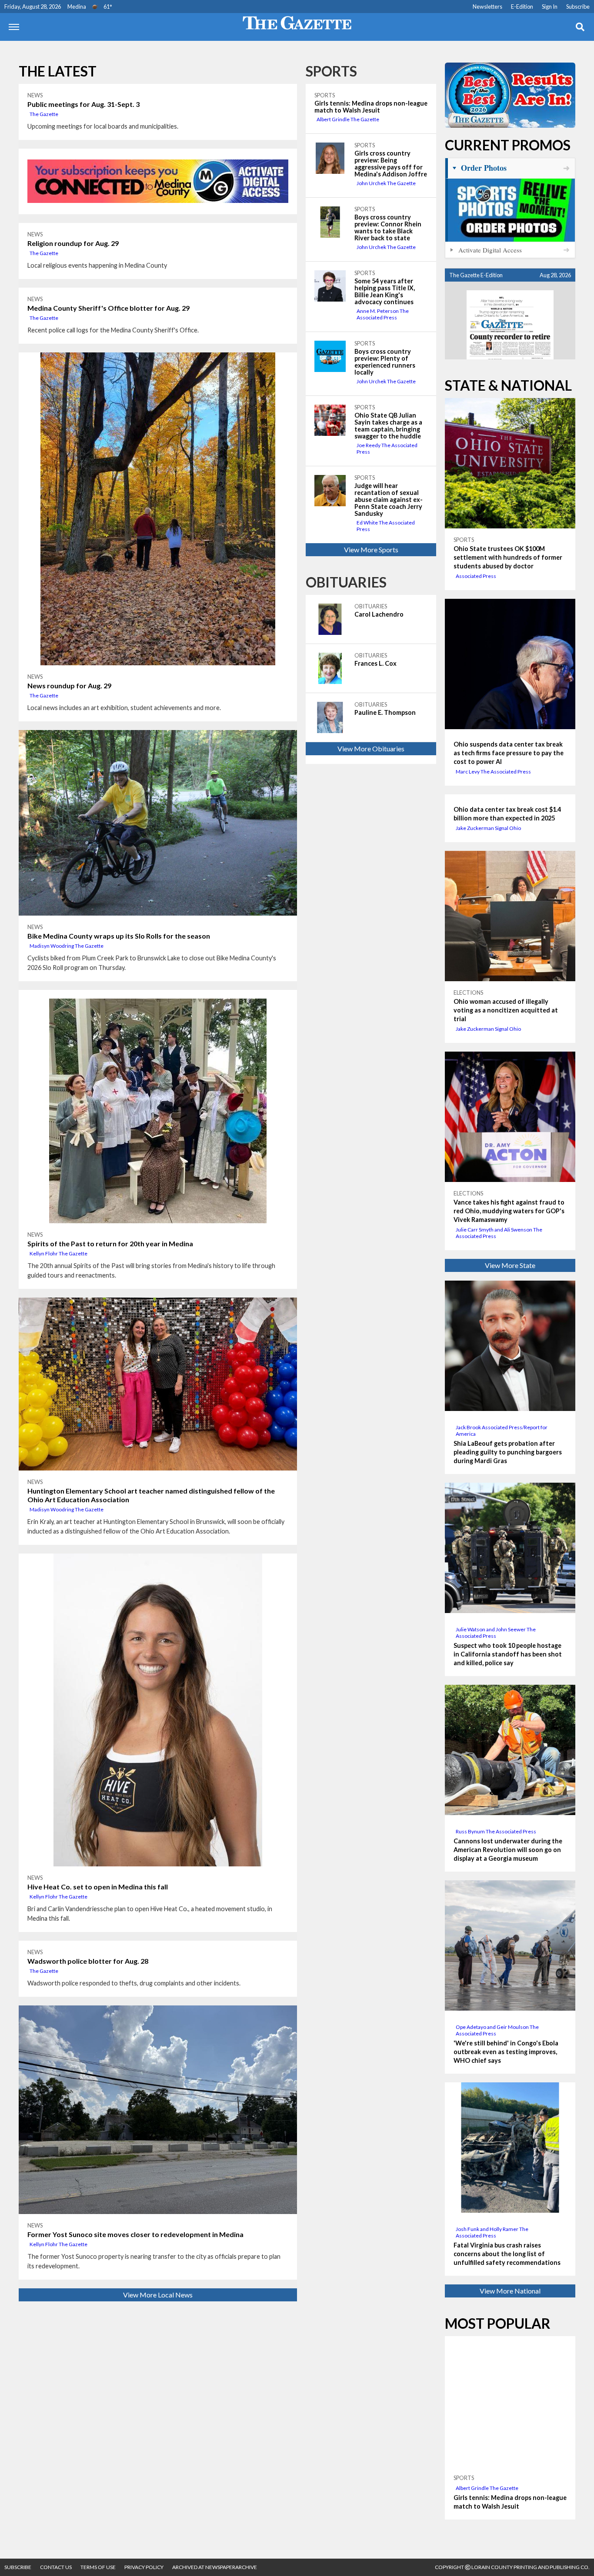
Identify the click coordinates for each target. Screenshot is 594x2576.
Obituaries (346, 582)
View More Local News (158, 2295)
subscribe (18, 2567)
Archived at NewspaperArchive (215, 2567)
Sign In (550, 7)
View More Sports (371, 549)
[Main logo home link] (297, 22)
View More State (510, 1265)
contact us (56, 2567)
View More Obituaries (371, 749)
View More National (510, 2291)
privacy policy (144, 2567)
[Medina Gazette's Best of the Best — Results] (510, 95)
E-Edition (522, 7)
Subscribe (578, 7)
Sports (331, 71)
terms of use (98, 2567)
